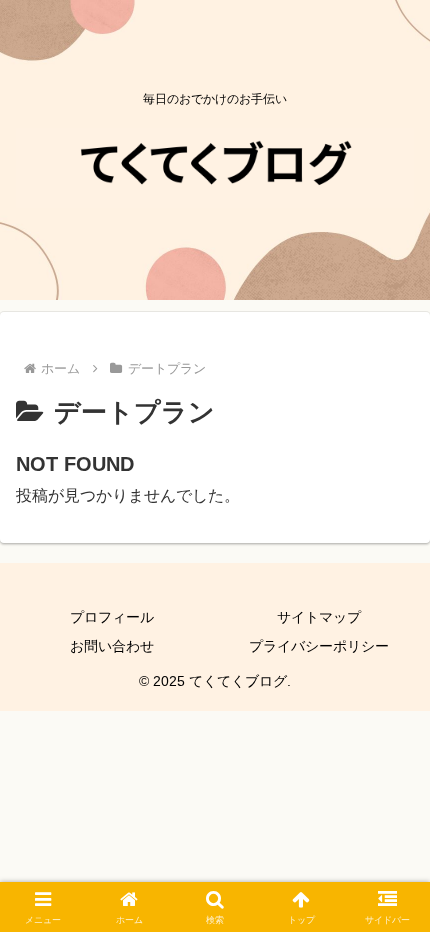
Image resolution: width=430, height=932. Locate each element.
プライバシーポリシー (319, 646)
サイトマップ (319, 617)
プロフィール (112, 617)
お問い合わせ (112, 646)
